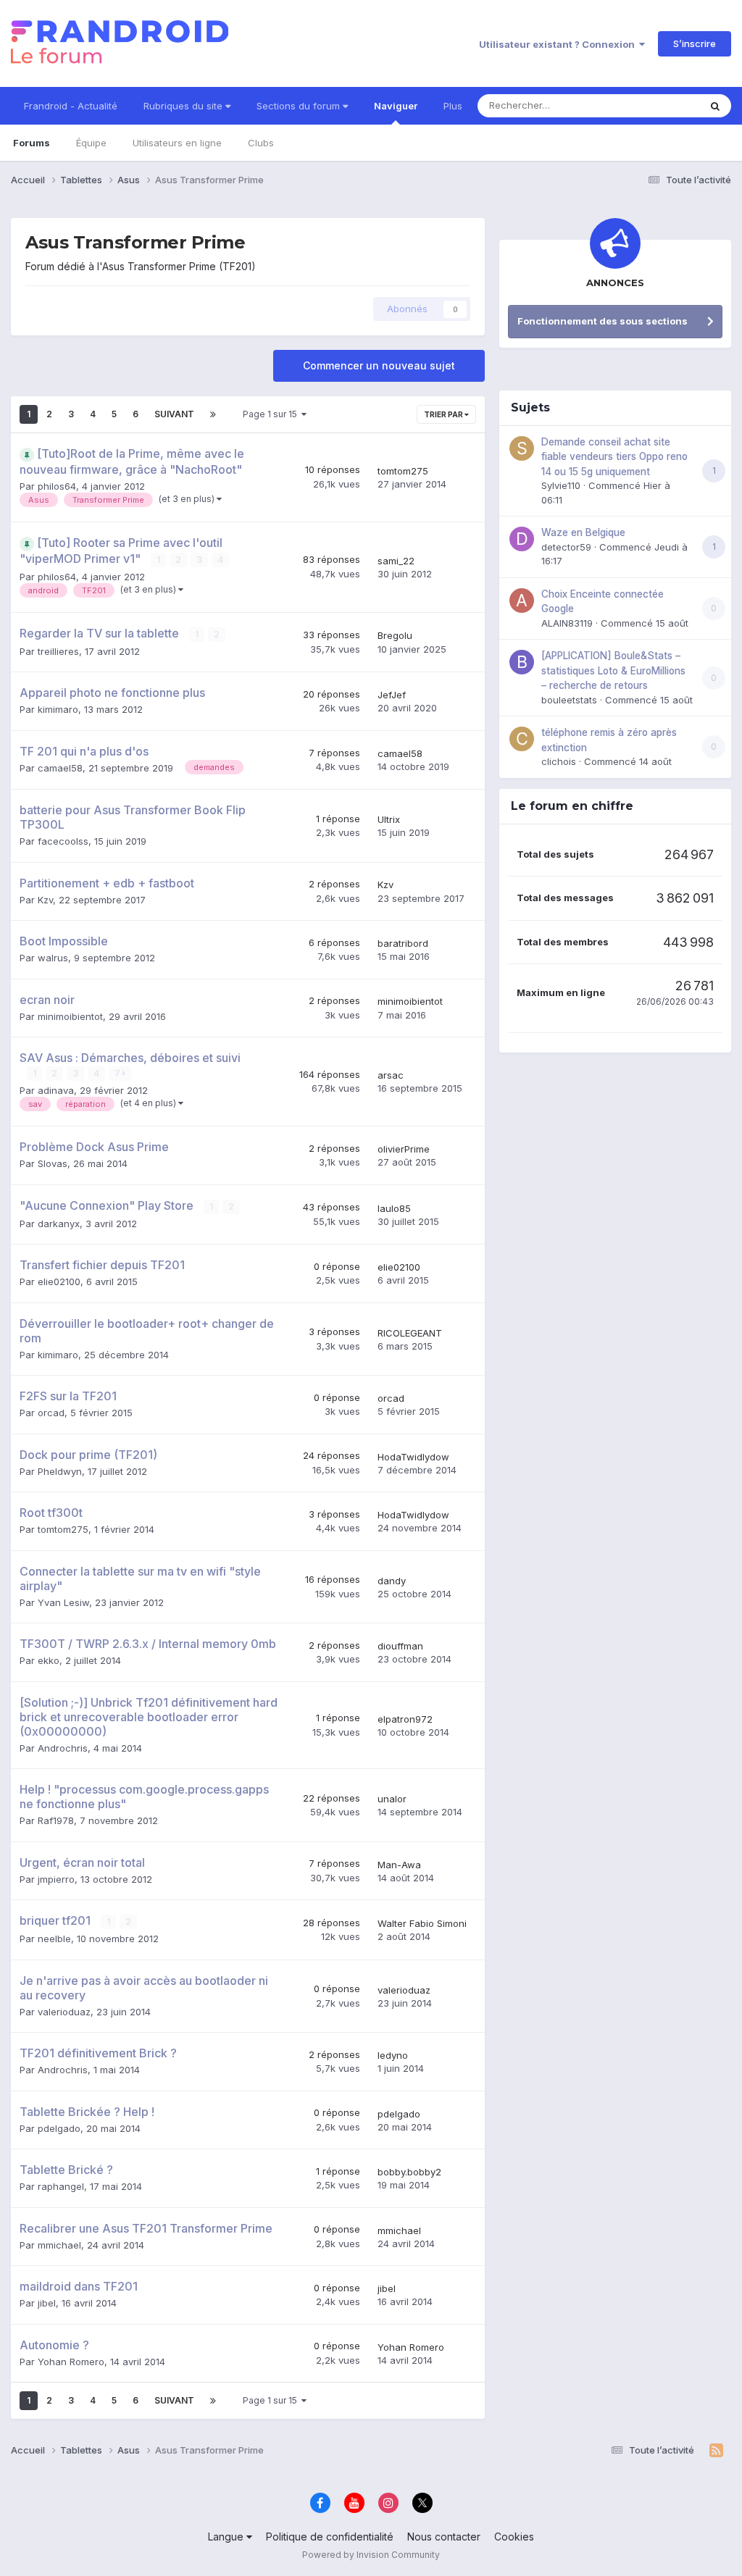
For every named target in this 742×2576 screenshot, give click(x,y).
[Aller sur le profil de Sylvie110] (522, 448)
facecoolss (63, 841)
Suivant (174, 414)
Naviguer (396, 106)
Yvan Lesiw (63, 1602)
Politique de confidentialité (330, 2537)
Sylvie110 (561, 485)
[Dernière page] (213, 414)
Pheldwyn (60, 1471)
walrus (53, 958)
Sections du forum (300, 106)
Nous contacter (444, 2537)
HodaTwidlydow (413, 1457)
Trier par (444, 414)
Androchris (63, 1748)
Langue (227, 2537)
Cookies (514, 2537)
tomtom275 (403, 471)
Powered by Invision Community (371, 2555)
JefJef (392, 695)
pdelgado (59, 2128)
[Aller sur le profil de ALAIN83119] (522, 601)
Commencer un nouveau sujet (379, 365)
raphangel (61, 2186)
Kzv (45, 900)
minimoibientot (70, 1016)
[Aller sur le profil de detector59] (522, 539)
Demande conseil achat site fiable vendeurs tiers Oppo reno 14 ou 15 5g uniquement (614, 457)
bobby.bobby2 (409, 2172)
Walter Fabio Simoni (422, 1923)
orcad (51, 1413)
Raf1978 (56, 1820)
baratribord (403, 943)
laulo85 (394, 1208)
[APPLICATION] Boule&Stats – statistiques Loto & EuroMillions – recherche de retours (613, 670)
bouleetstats (569, 700)
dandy (392, 1581)
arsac (391, 1075)
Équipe (91, 143)
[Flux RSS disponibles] (716, 2451)
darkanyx (59, 1224)
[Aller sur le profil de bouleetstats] (522, 662)
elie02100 (59, 1281)
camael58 (60, 768)
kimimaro (58, 709)
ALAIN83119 (567, 623)
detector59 (566, 547)
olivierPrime (404, 1149)
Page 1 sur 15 (272, 414)
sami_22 (396, 561)
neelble (54, 1939)
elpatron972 (405, 1719)
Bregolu (395, 635)
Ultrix (389, 819)
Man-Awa (399, 1865)
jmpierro (56, 1879)
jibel (47, 2303)
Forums (32, 143)
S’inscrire (695, 43)
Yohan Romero (71, 2362)
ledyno (393, 2055)
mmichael (59, 2245)
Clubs (261, 143)
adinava (56, 1090)
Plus (453, 106)
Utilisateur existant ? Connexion (559, 44)
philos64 (57, 486)
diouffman (400, 1646)
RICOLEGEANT (410, 1333)
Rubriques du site (184, 106)
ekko (49, 1660)
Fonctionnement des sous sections (603, 321)
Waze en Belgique (583, 532)
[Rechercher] (715, 106)
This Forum (656, 105)
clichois (559, 761)
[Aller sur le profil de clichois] (522, 739)
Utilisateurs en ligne (177, 143)
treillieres (58, 651)
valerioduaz (64, 2012)
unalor (392, 1799)
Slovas (53, 1163)
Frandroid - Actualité (71, 106)
